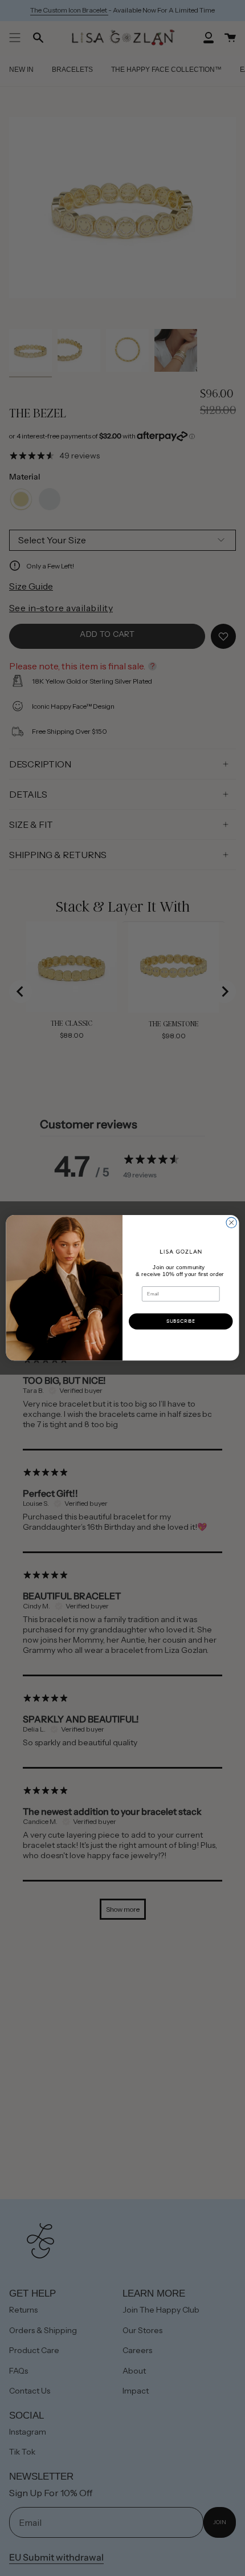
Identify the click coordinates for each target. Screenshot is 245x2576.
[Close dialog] (231, 1222)
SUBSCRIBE (181, 1321)
